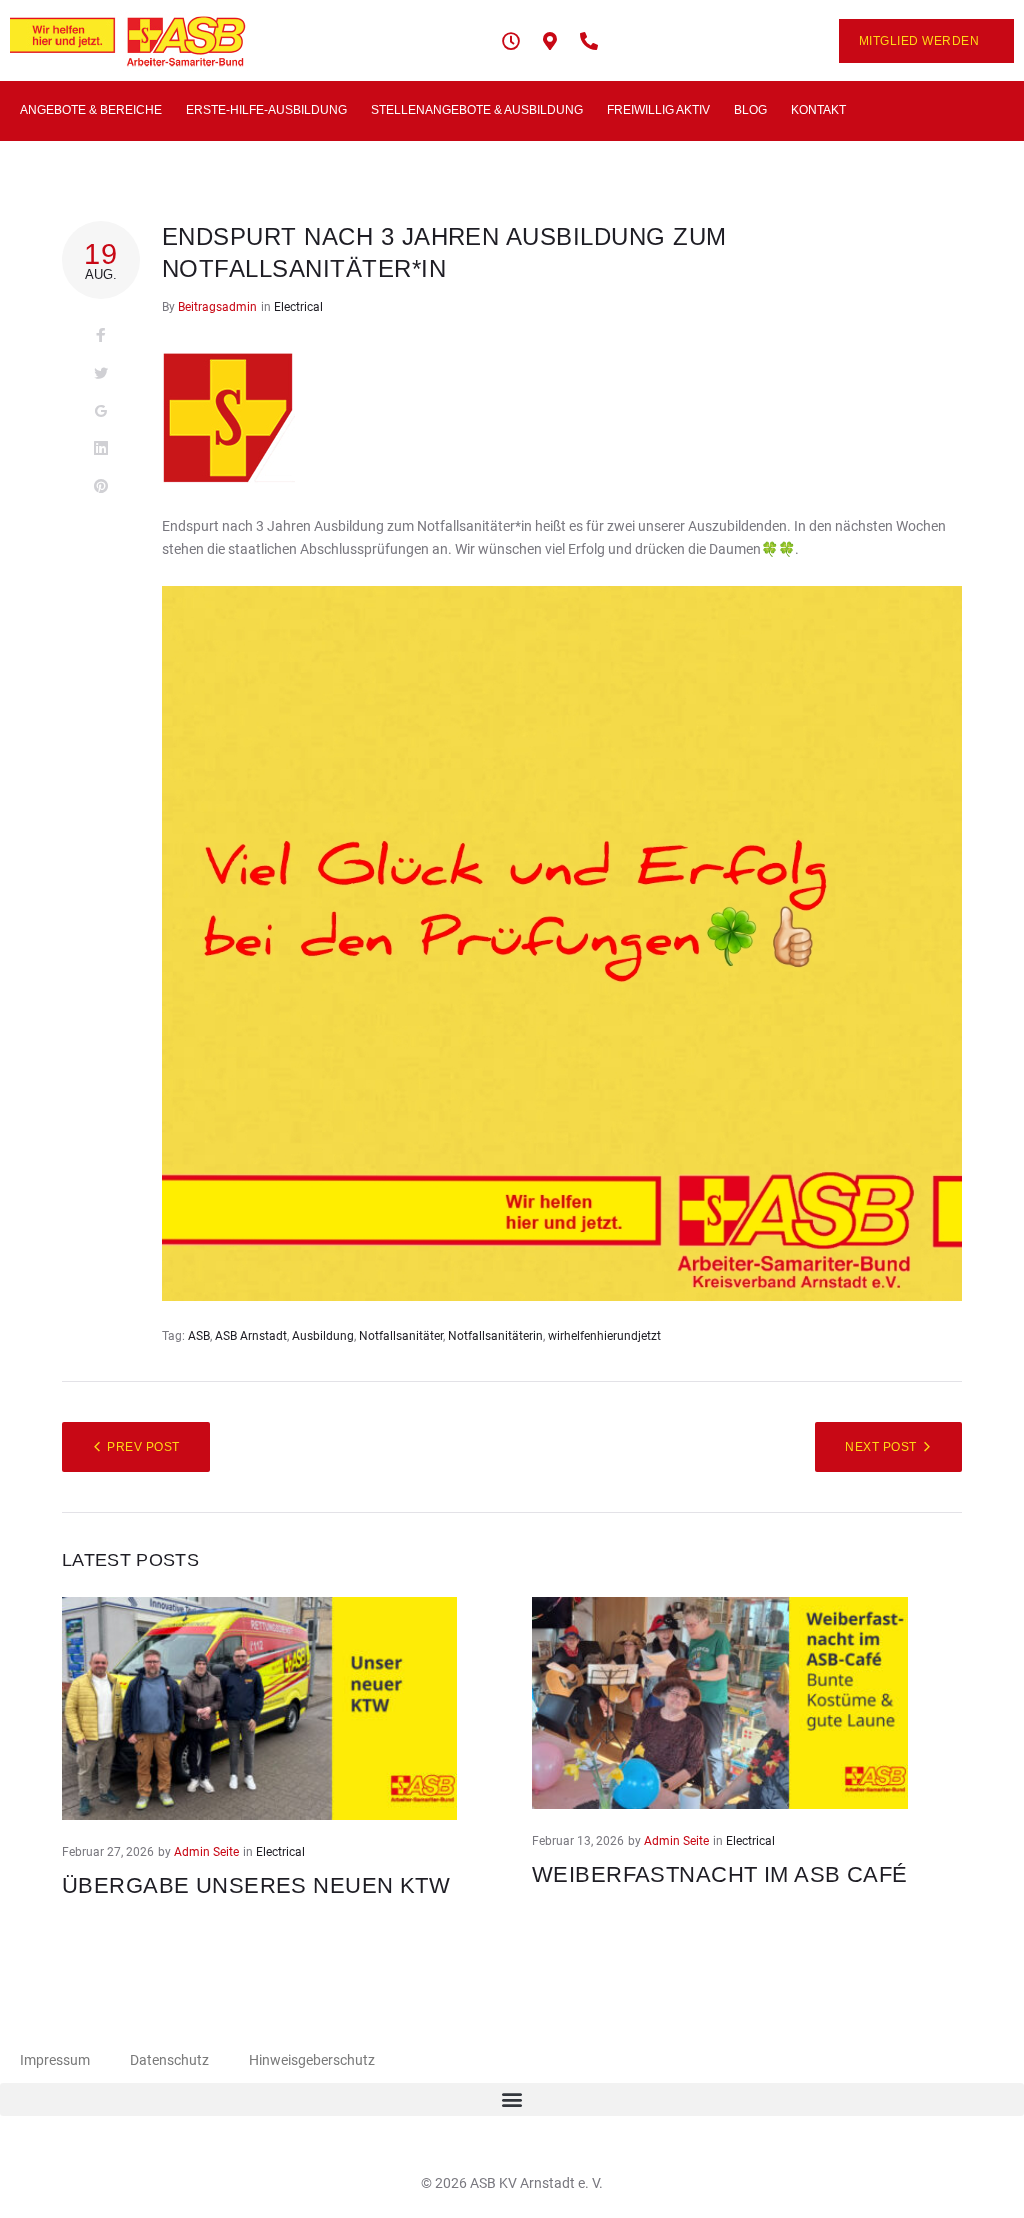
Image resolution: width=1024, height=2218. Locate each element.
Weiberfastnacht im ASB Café (720, 1874)
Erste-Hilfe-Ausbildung (266, 110)
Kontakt (818, 110)
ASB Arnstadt (251, 1336)
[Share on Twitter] (101, 374)
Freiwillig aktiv (658, 110)
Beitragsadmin (217, 307)
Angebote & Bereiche (91, 110)
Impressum (55, 2060)
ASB (199, 1336)
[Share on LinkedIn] (101, 449)
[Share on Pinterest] (101, 487)
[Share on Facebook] (101, 336)
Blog (750, 110)
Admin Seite (206, 1852)
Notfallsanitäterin (495, 1336)
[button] (512, 2099)
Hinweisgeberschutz (312, 2060)
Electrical (298, 307)
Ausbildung (323, 1336)
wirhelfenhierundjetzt (604, 1336)
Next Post (880, 1447)
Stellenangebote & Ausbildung (477, 110)
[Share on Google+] (101, 412)
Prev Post (143, 1447)
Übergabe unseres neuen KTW (259, 1885)
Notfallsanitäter (401, 1336)
